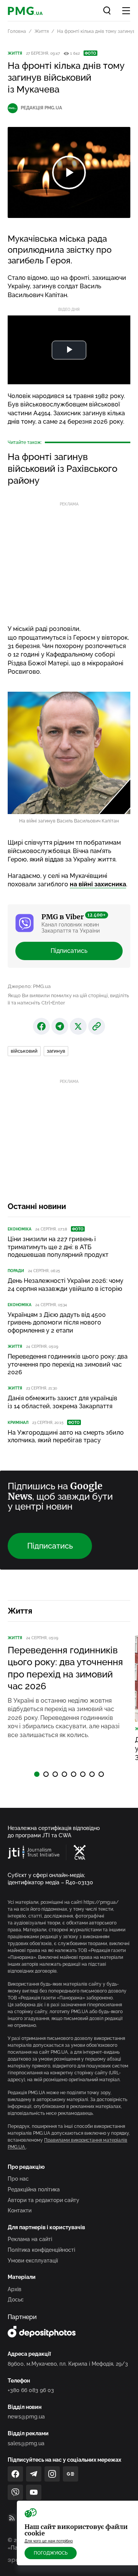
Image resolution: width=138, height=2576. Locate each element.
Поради (16, 1271)
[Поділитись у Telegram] (60, 1026)
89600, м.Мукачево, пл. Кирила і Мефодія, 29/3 (68, 2364)
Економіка (20, 1229)
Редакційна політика (34, 2189)
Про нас (18, 2179)
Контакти (20, 2210)
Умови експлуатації (33, 2261)
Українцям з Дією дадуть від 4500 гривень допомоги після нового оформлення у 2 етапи (57, 1323)
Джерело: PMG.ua (29, 986)
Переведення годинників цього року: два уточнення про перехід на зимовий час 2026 (68, 1364)
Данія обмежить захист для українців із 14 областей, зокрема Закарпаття (62, 1402)
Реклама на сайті (30, 2239)
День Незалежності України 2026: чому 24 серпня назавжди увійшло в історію (66, 1285)
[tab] (37, 1774)
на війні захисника (98, 884)
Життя (42, 31)
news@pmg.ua (26, 2417)
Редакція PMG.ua (41, 108)
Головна (17, 31)
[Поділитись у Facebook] (41, 1026)
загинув (56, 1051)
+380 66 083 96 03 (31, 2390)
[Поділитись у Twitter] (78, 1026)
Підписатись (69, 951)
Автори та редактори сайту (44, 2200)
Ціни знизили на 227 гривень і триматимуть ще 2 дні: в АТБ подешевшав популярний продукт (58, 1247)
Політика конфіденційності (41, 2250)
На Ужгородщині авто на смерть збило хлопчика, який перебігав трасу (66, 1437)
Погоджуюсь (51, 2553)
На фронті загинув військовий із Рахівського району (62, 469)
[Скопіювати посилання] (97, 1026)
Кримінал (18, 1423)
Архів (15, 2289)
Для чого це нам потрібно (49, 2541)
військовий (24, 1051)
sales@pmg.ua (26, 2443)
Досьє (16, 2300)
